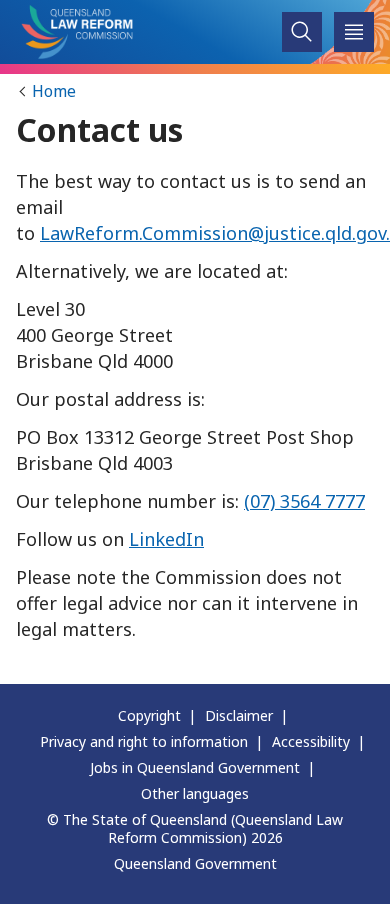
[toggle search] (302, 32)
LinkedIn (166, 539)
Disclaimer (239, 715)
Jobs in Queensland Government (195, 767)
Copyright (149, 715)
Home (54, 91)
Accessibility (311, 741)
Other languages (195, 793)
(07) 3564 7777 (304, 501)
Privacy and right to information (144, 741)
